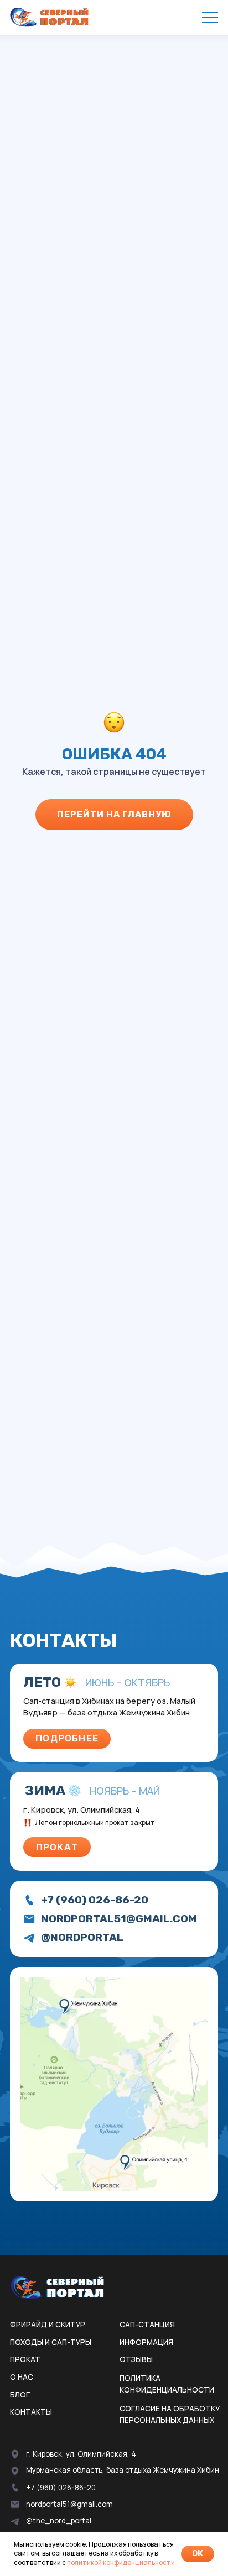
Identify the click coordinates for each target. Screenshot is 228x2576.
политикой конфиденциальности (121, 2562)
